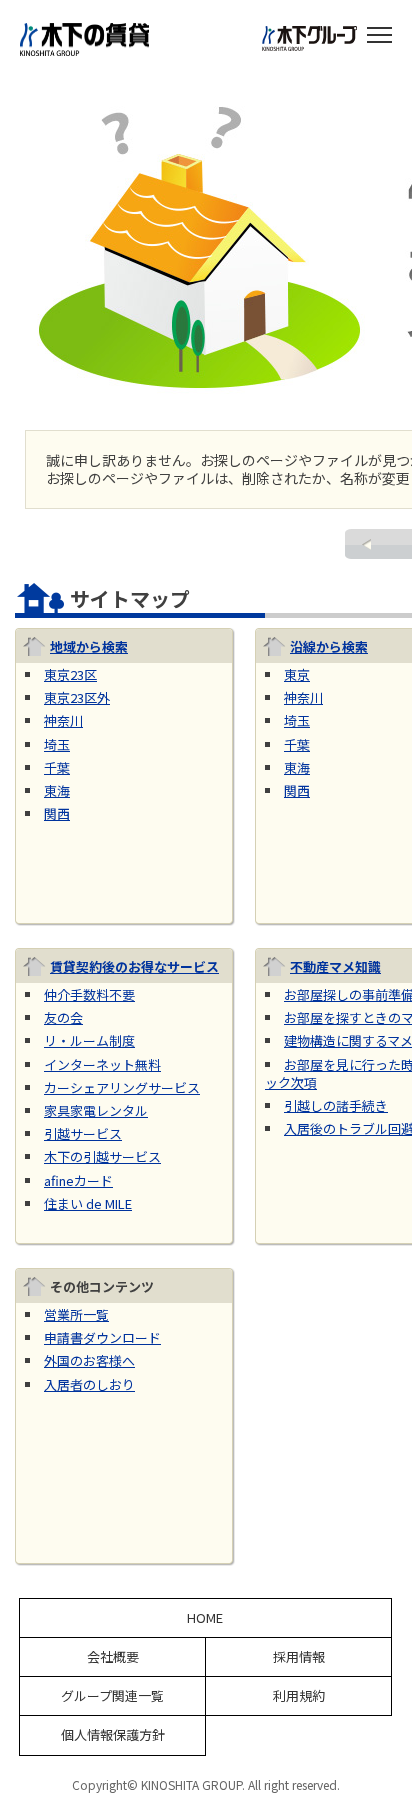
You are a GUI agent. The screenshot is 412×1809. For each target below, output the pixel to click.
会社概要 (113, 1657)
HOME (205, 1618)
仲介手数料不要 (89, 994)
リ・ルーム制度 (89, 1040)
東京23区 (70, 674)
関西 (57, 813)
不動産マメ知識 (335, 966)
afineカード (78, 1180)
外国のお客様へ (89, 1360)
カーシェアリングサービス (122, 1087)
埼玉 (57, 744)
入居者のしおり (89, 1384)
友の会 (63, 1017)
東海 (57, 790)
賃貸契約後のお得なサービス (134, 966)
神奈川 (63, 720)
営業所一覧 (76, 1314)
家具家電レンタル (96, 1110)
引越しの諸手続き (336, 1105)
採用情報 (299, 1657)
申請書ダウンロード (102, 1337)
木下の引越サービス (102, 1156)
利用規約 (299, 1696)
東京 (297, 674)
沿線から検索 (329, 646)
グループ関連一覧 (112, 1696)
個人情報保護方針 (113, 1735)
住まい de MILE (88, 1203)
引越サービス (83, 1133)
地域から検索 (89, 646)
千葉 (57, 767)
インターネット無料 (102, 1064)
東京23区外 (77, 697)
